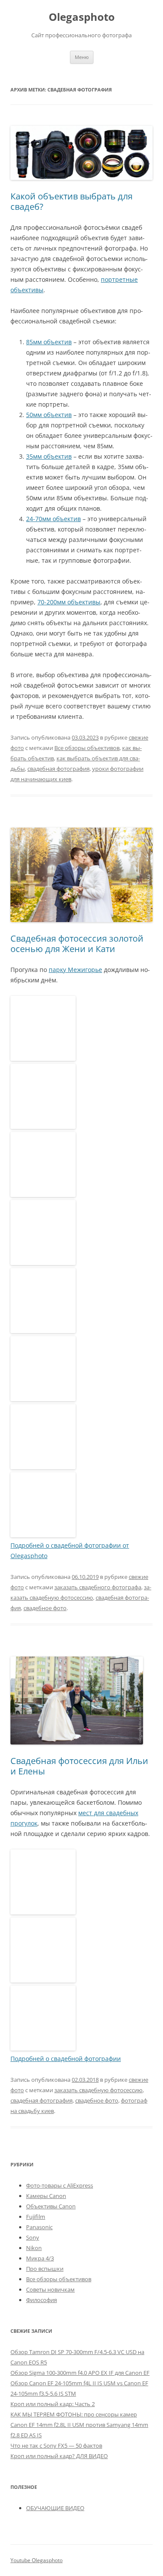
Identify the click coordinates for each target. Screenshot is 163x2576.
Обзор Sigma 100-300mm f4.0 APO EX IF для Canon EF (80, 2373)
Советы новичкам (50, 2289)
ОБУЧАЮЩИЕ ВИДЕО (55, 2508)
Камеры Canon (46, 2196)
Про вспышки (45, 2269)
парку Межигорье (75, 970)
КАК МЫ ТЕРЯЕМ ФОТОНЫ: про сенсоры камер (74, 2414)
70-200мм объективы (69, 602)
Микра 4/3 (40, 2258)
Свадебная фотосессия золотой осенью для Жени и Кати (77, 944)
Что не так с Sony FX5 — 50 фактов (56, 2446)
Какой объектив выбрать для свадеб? (72, 201)
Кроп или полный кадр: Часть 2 (53, 2404)
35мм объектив (49, 456)
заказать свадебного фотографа (98, 1587)
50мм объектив (49, 415)
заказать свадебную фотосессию (98, 2090)
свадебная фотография (58, 769)
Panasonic (39, 2227)
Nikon (34, 2248)
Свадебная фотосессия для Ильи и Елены (79, 1766)
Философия (42, 2300)
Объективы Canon (51, 2206)
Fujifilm (36, 2217)
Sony (33, 2237)
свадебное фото (45, 1608)
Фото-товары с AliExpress (60, 2185)
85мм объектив (49, 342)
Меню (82, 57)
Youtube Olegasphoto (37, 2560)
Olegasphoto (82, 17)
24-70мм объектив (53, 519)
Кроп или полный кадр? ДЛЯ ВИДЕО (59, 2456)
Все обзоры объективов (87, 748)
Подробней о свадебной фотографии (66, 2059)
